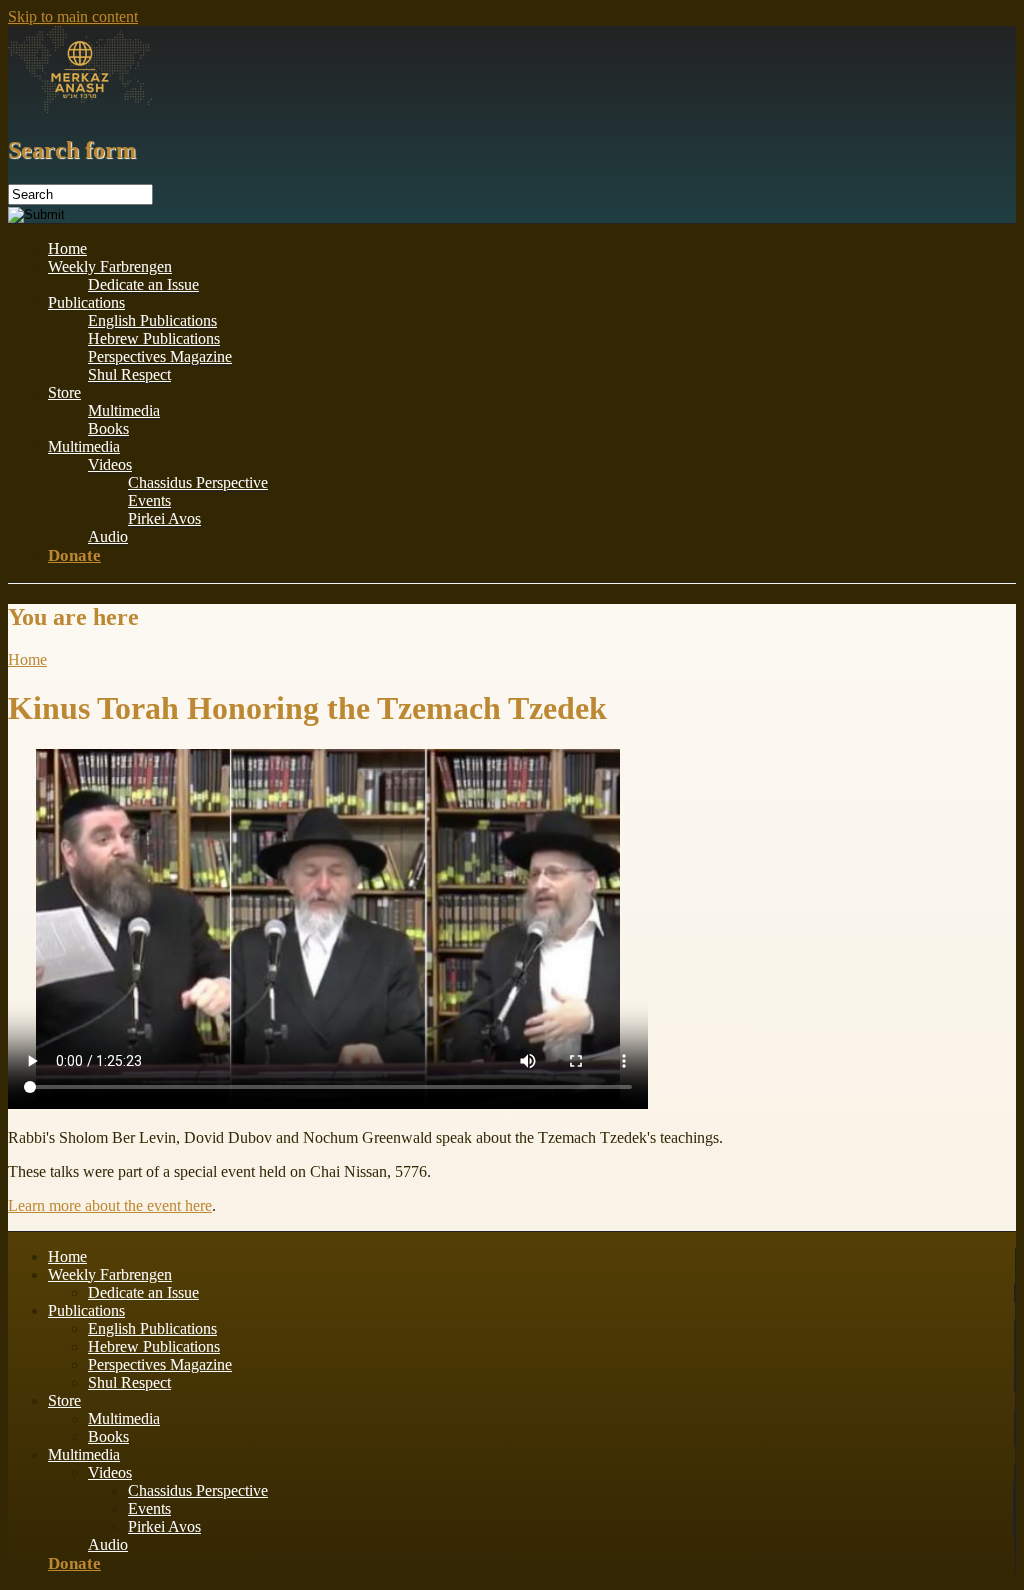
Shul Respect (129, 374)
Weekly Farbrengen (110, 266)
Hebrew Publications (154, 338)
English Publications (152, 320)
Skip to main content (73, 16)
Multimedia (124, 410)
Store (64, 392)
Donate (74, 555)
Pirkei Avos (164, 518)
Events (149, 500)
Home (67, 248)
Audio (108, 536)
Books (108, 428)
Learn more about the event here (110, 1205)
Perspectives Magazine (160, 356)
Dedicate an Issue (143, 284)
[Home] (80, 107)
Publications (86, 302)
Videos (110, 464)
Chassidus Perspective (198, 482)
